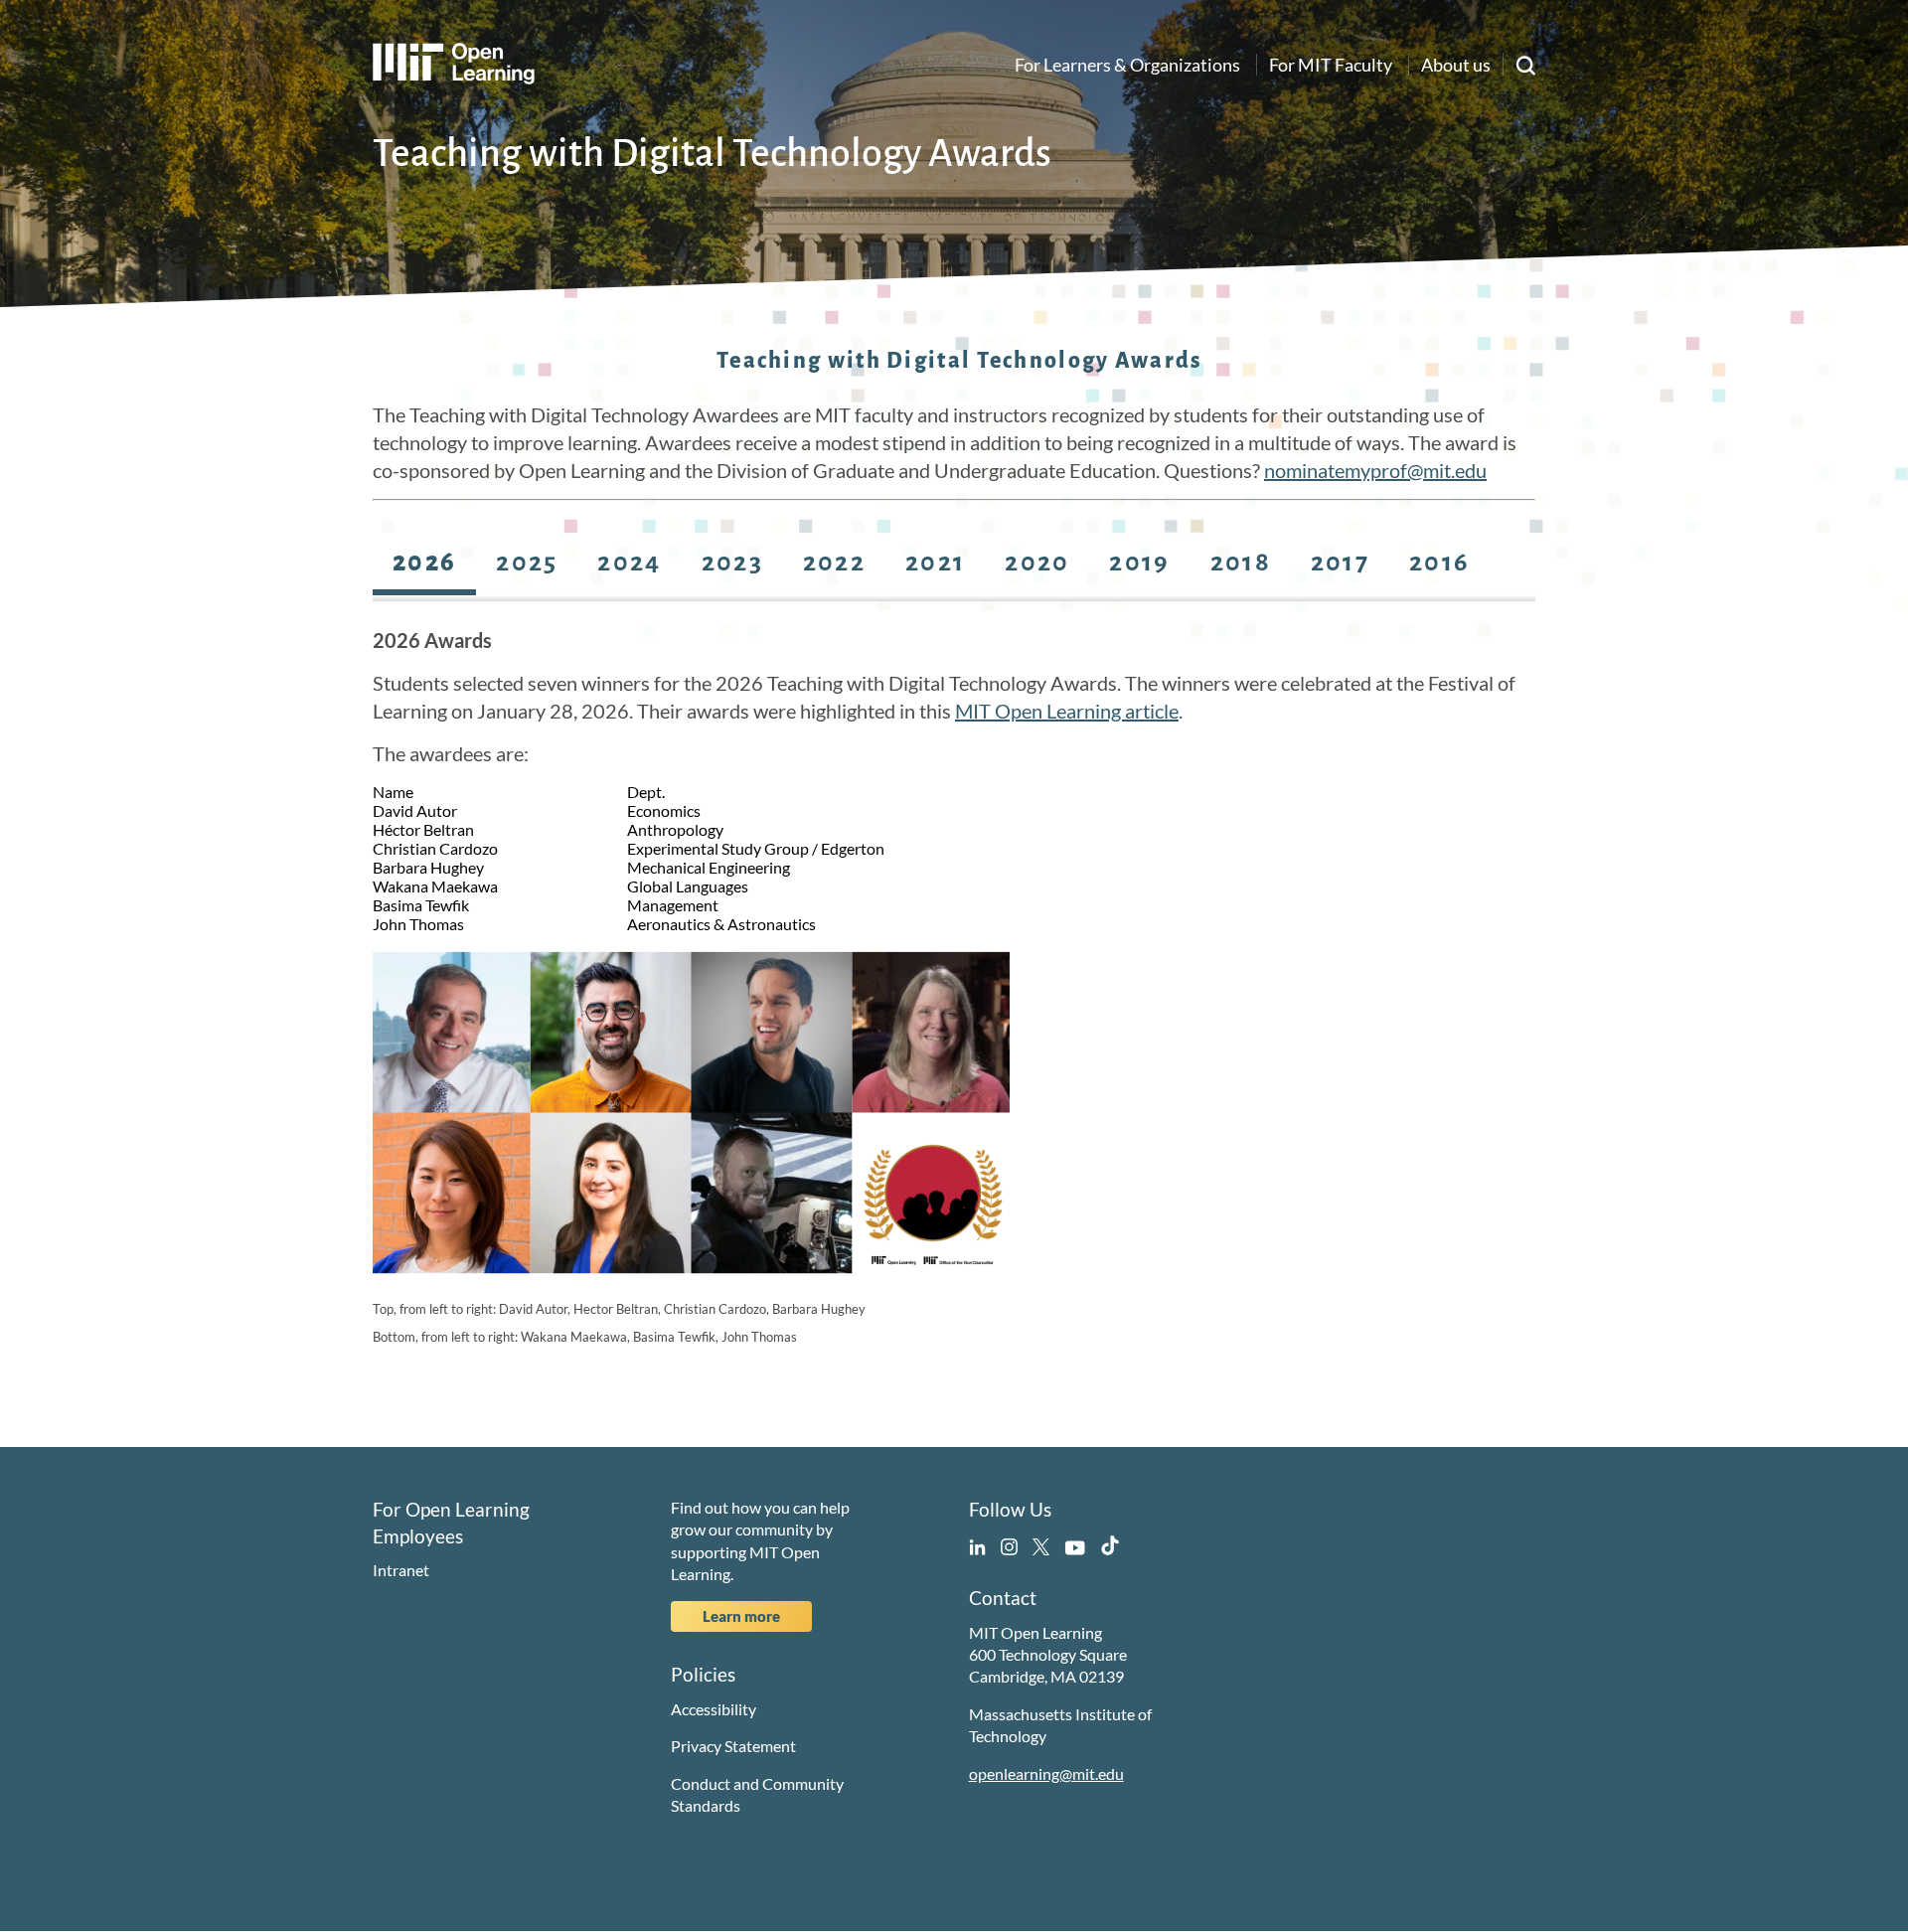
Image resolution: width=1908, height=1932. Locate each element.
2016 (1439, 563)
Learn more (741, 1616)
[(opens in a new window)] (977, 1544)
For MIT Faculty (1331, 65)
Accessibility (714, 1709)
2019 (1139, 563)
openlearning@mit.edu (1046, 1773)
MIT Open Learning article (1067, 711)
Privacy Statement (733, 1746)
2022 (834, 563)
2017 (1340, 563)
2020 (1037, 563)
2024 (629, 563)
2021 (935, 563)
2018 (1241, 563)
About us (1456, 65)
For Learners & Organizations (1127, 65)
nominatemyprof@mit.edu (1375, 470)
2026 (424, 563)
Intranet (401, 1570)
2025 (527, 563)
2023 (732, 563)
